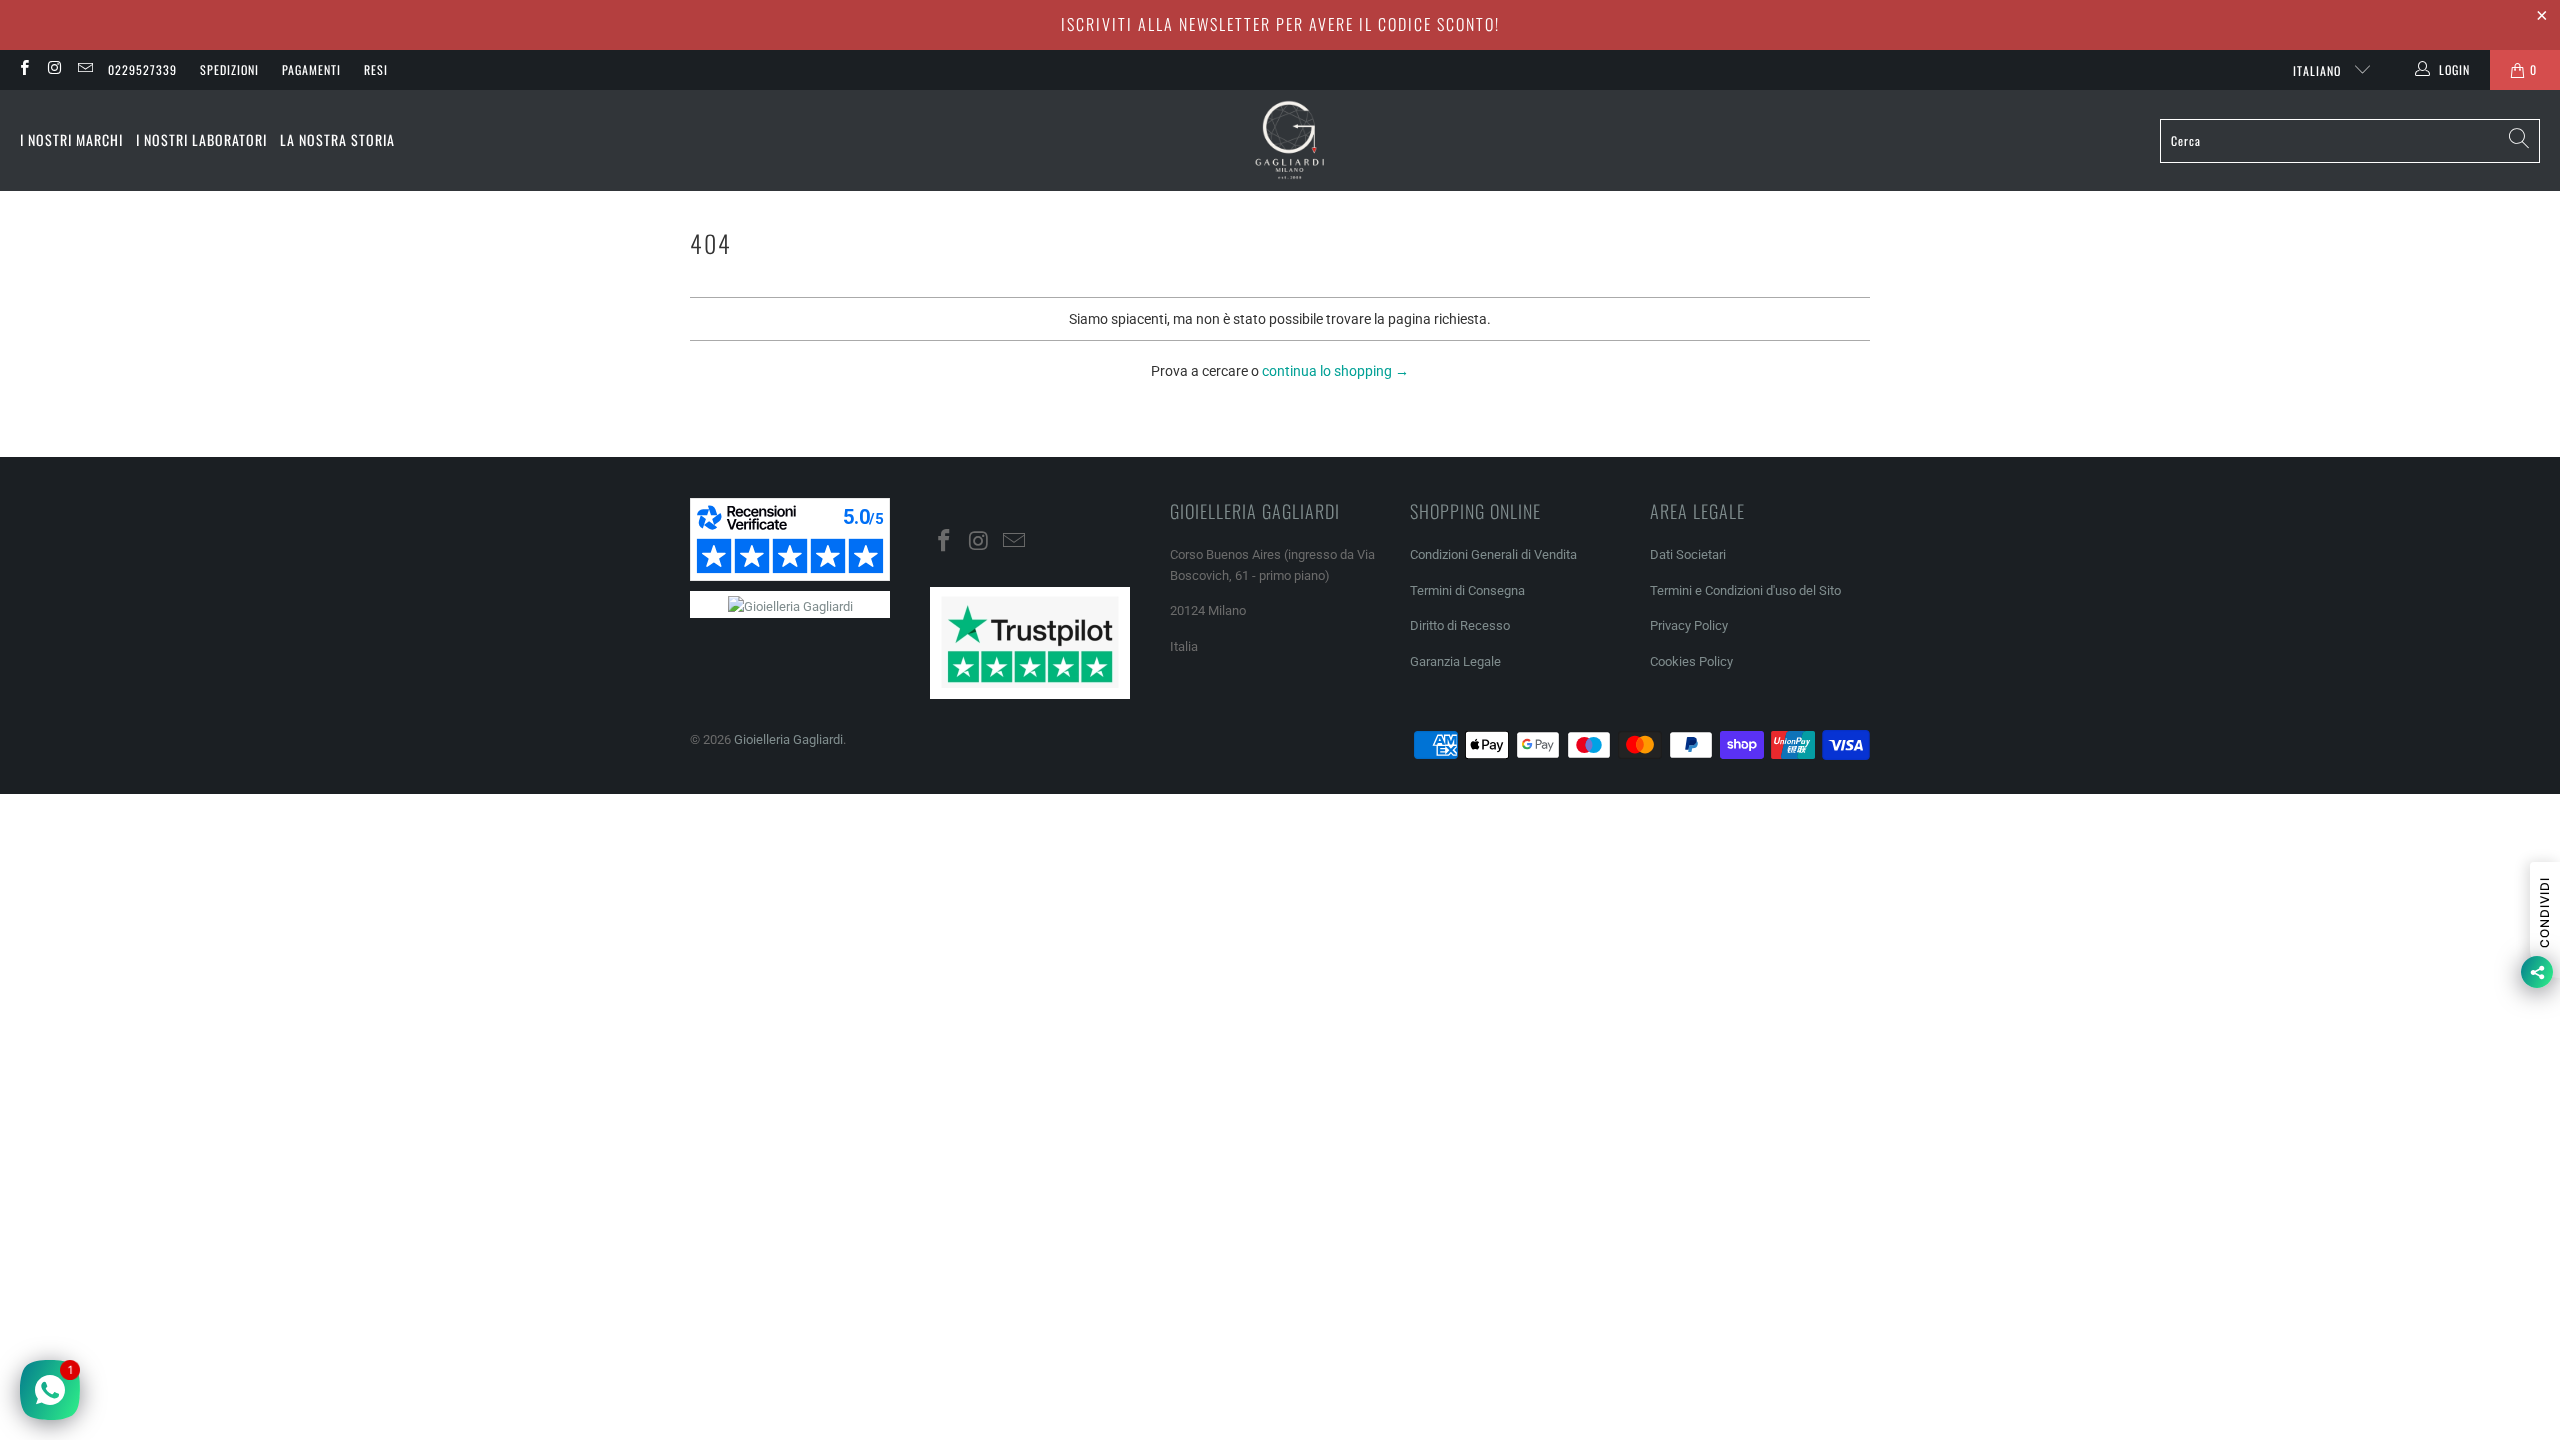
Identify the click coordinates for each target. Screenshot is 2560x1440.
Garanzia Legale (1455, 661)
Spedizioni (229, 69)
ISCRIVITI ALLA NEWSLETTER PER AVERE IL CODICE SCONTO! (1280, 24)
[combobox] (2350, 141)
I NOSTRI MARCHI (71, 139)
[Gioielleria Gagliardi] (1290, 140)
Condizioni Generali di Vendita (1493, 554)
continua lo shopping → (1335, 371)
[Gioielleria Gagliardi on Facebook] (23, 70)
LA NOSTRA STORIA (337, 139)
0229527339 (142, 69)
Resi (376, 69)
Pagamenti (311, 69)
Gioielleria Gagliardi (788, 739)
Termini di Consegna (1467, 590)
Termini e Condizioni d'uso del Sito (1745, 590)
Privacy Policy (1689, 625)
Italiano (2319, 70)
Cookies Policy (1691, 661)
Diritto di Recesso (1460, 625)
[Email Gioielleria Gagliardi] (84, 70)
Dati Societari (1688, 554)
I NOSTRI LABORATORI (201, 139)
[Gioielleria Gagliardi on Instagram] (53, 70)
